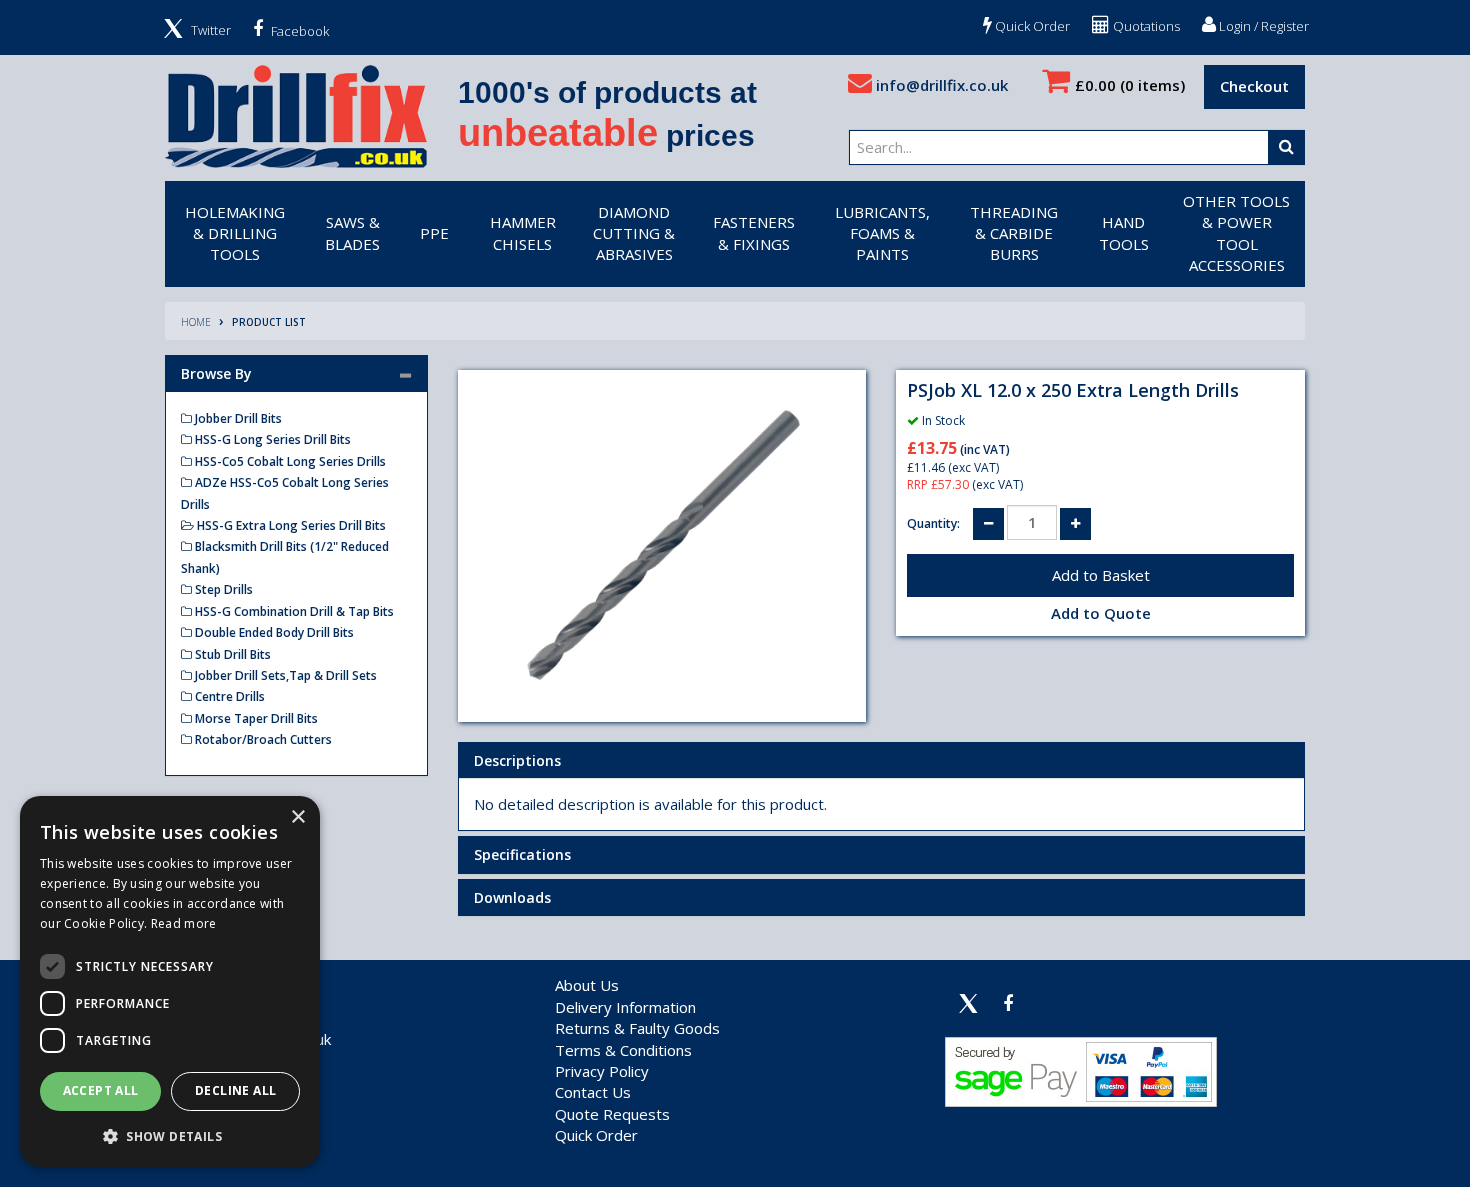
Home (196, 322)
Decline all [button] (235, 1090)
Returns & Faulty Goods (637, 1028)
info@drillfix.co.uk (940, 85)
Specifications (522, 854)
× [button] (297, 817)
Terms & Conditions (623, 1050)
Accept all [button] (101, 1090)
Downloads (512, 897)
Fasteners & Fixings (754, 232)
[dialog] (170, 981)
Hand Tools (1124, 232)
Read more (184, 923)
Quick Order (1031, 26)
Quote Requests (612, 1114)
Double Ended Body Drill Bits (273, 632)
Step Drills (222, 589)
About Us (587, 985)
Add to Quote (1101, 613)
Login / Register (1262, 26)
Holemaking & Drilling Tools (235, 233)
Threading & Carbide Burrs (1014, 233)
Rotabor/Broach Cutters (262, 739)
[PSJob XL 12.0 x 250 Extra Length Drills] (662, 546)
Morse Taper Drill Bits (255, 718)
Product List (269, 322)
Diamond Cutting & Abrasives (634, 233)
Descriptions (517, 760)
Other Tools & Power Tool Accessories (1236, 233)
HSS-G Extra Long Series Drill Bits (290, 525)
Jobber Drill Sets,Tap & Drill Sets (284, 675)
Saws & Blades (352, 232)
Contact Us (593, 1092)
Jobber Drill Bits (237, 418)
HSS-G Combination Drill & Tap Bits (293, 611)
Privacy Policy (602, 1071)
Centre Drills (228, 696)
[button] (170, 1135)
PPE (434, 233)
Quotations (1145, 26)
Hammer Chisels (523, 232)
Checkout (1254, 86)
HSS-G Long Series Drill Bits (271, 439)
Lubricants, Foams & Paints (882, 233)
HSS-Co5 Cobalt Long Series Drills (289, 461)
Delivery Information (625, 1007)
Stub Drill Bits (231, 654)
